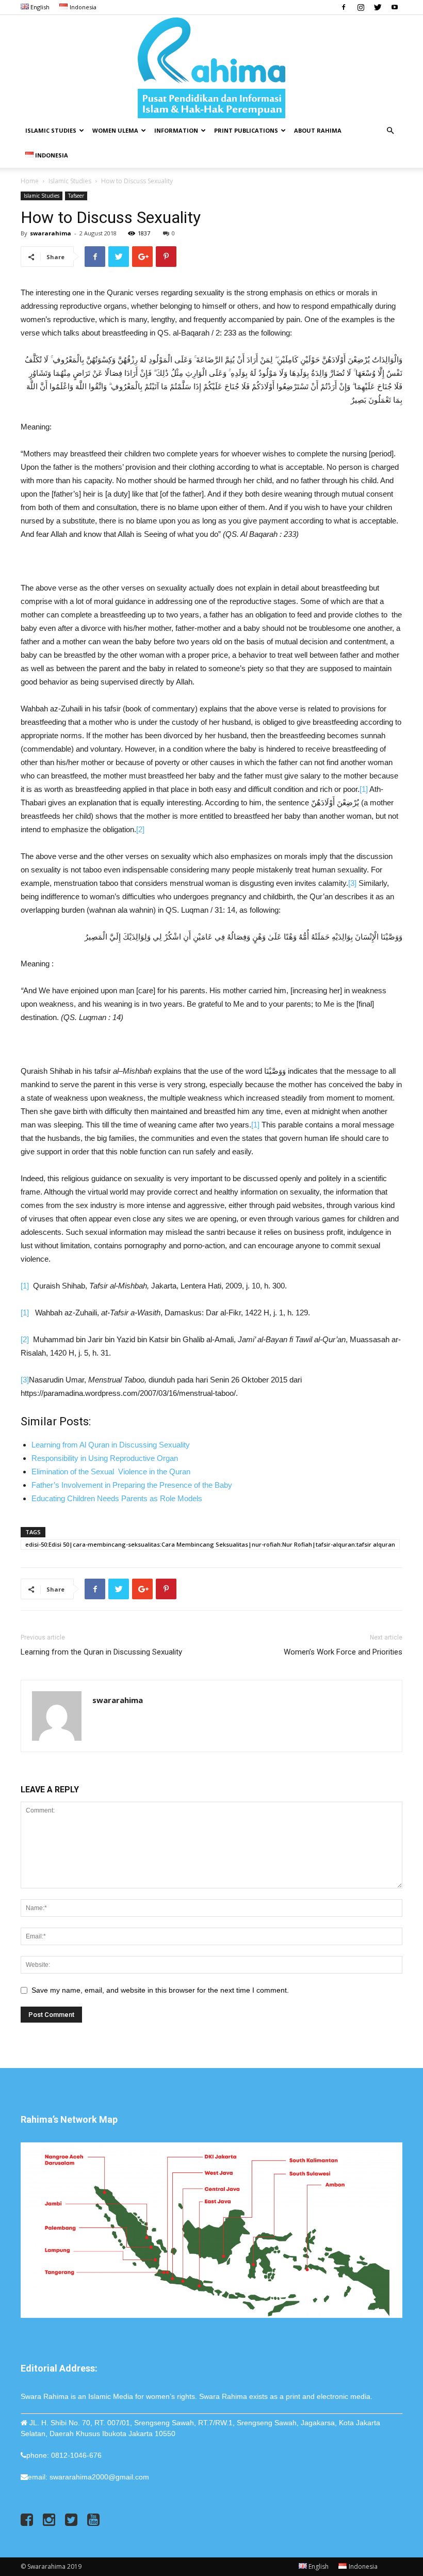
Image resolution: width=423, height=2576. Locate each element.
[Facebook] (344, 7)
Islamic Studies (51, 130)
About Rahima (318, 130)
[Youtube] (395, 7)
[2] (140, 829)
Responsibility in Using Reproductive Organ (105, 1458)
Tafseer (76, 196)
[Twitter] (378, 7)
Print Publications (246, 130)
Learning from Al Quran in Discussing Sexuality (111, 1445)
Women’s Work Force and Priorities (343, 1652)
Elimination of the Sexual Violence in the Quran (113, 1472)
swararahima (51, 233)
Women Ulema (115, 130)
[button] (390, 131)
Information (176, 130)
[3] (352, 883)
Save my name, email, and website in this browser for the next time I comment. (160, 1990)
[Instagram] (361, 7)
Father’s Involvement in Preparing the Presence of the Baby (132, 1485)
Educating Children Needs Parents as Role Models (117, 1498)
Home (30, 181)
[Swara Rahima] (211, 67)
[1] (364, 789)
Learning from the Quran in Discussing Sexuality (101, 1652)
